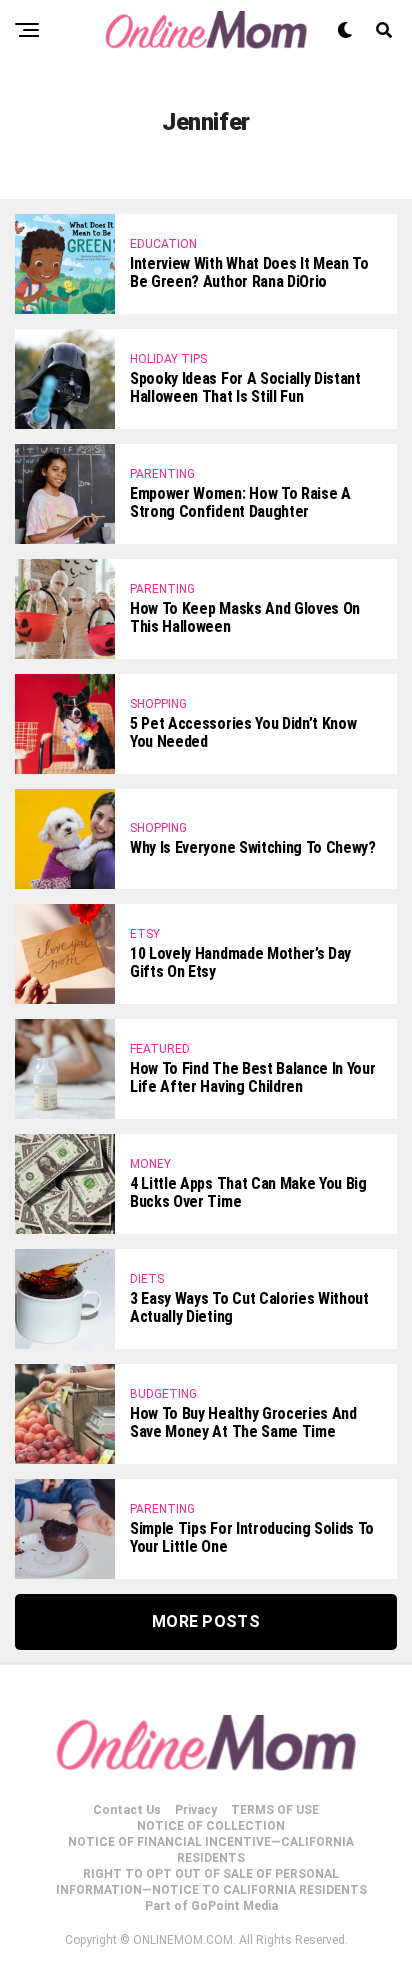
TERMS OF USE (275, 1810)
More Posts (206, 1621)
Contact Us (127, 1810)
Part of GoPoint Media (211, 1906)
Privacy (196, 1810)
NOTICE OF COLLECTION (211, 1826)
